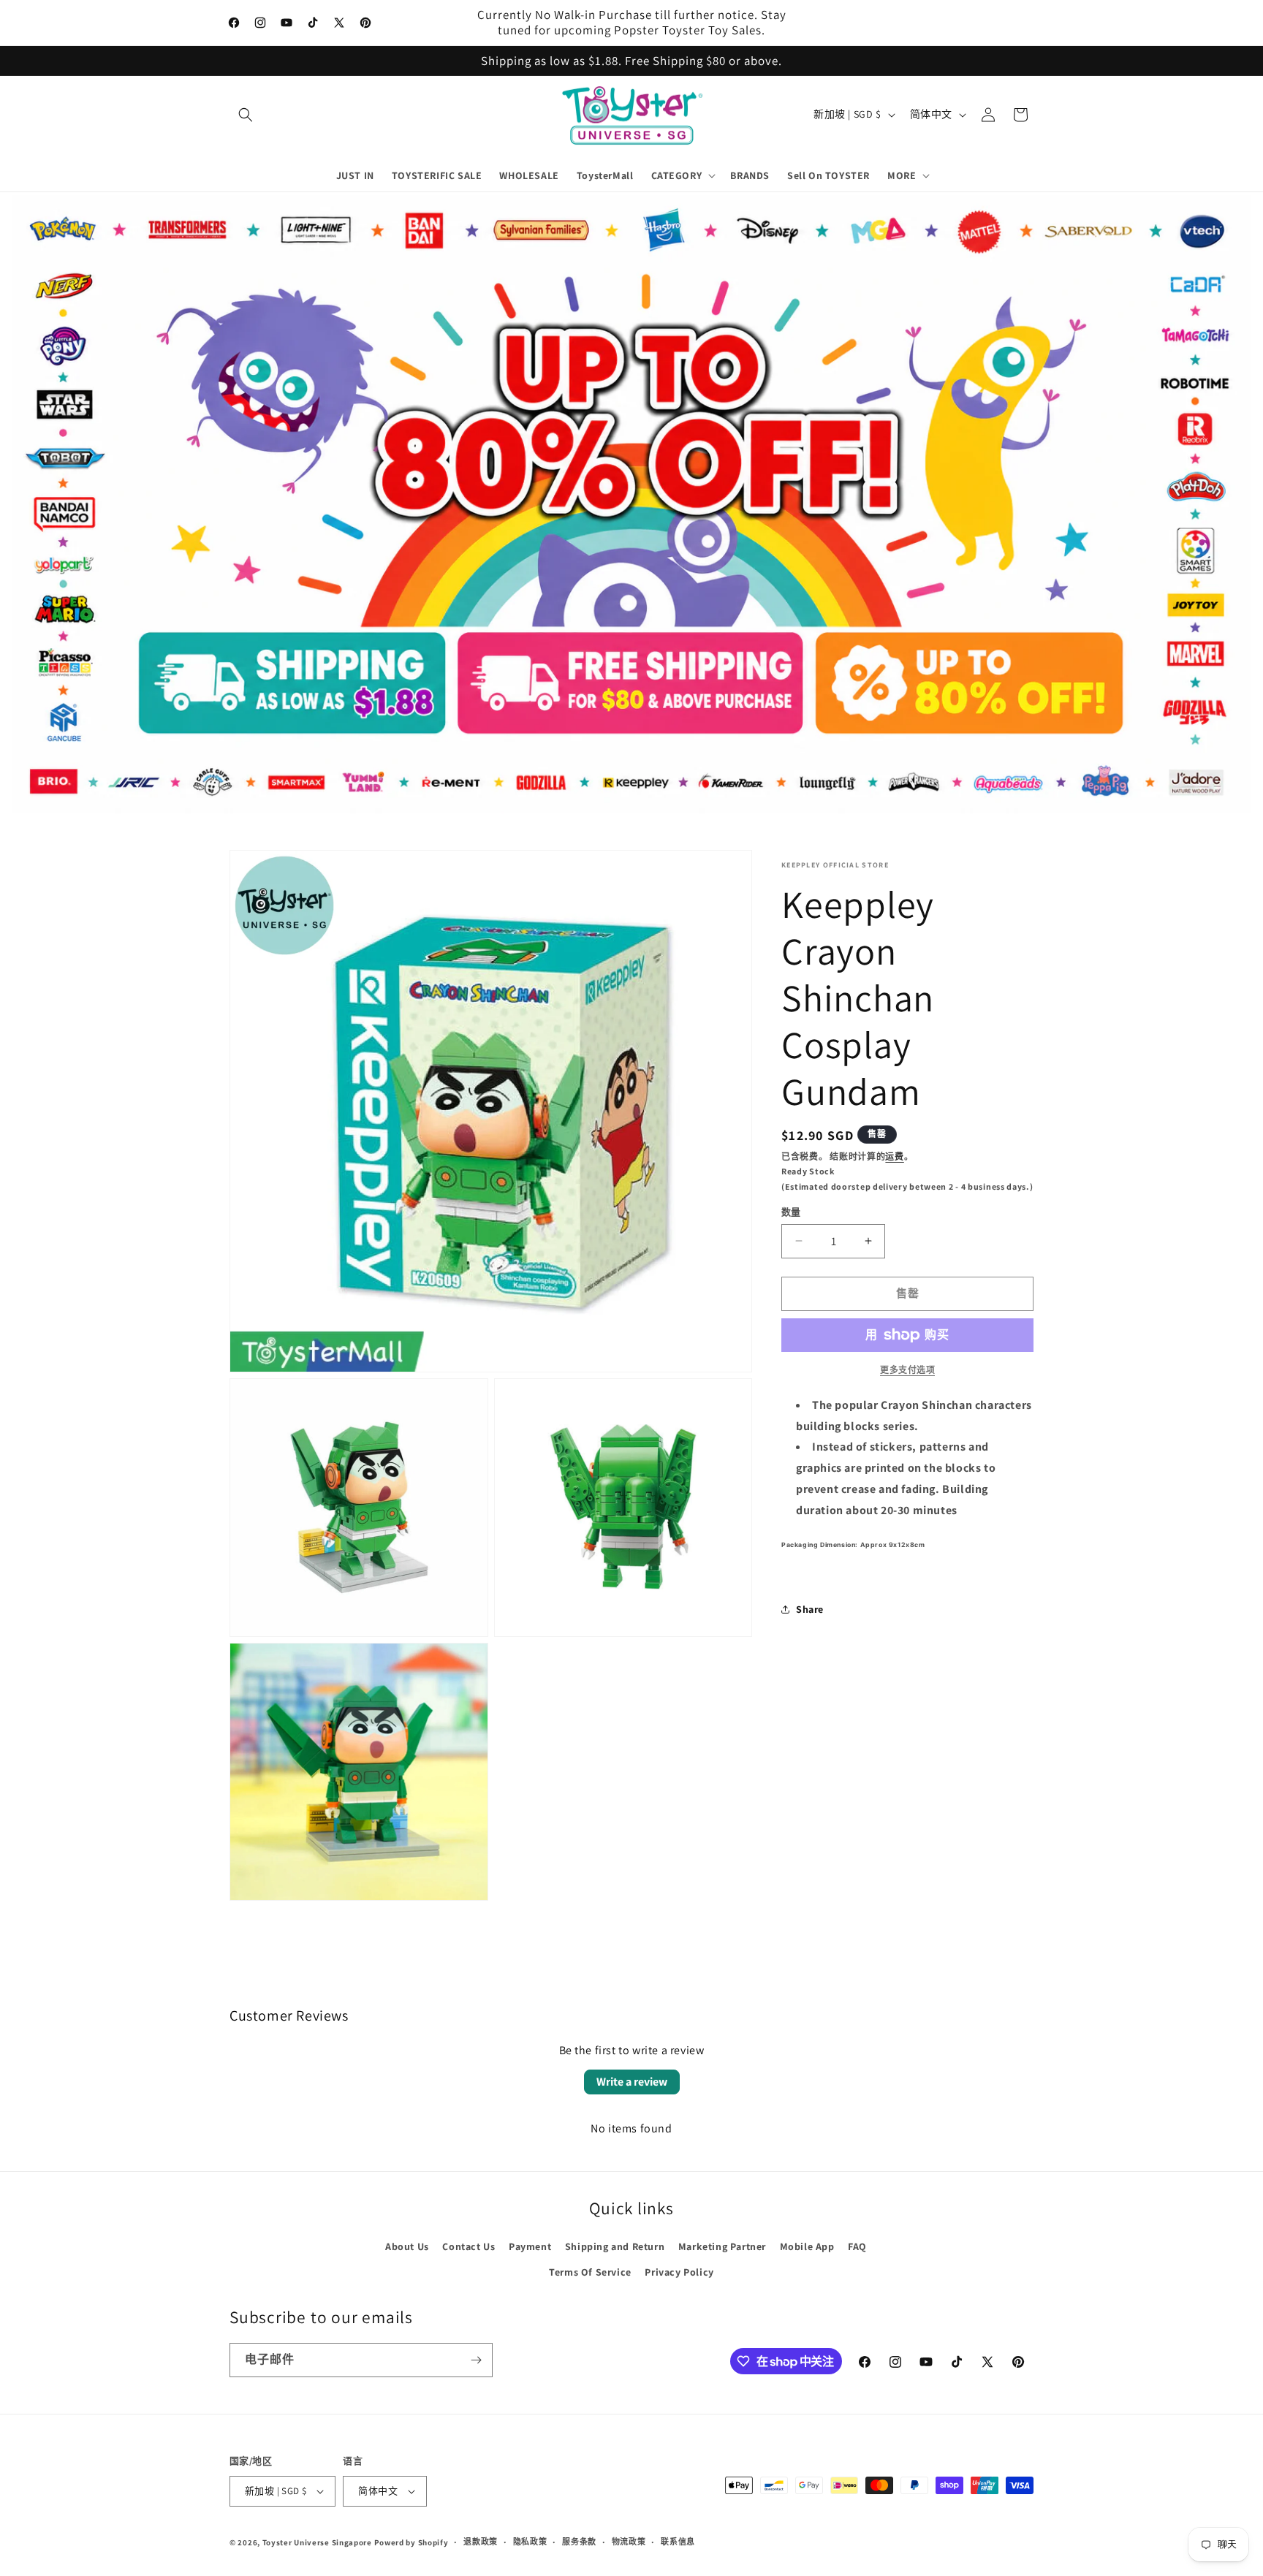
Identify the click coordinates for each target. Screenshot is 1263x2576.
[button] (246, 115)
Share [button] (810, 1609)
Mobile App (807, 2246)
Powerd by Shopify (411, 2542)
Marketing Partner (722, 2246)
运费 (894, 1156)
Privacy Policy (679, 2272)
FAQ (857, 2246)
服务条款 (579, 2542)
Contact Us (469, 2246)
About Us (407, 2246)
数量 (791, 1212)
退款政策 (481, 2542)
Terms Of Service (590, 2272)
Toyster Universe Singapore (317, 2542)
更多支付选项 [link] (907, 1370)
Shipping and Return (615, 2246)
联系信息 (678, 2542)
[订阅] (476, 2360)
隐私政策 (530, 2542)
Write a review (632, 2082)
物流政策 (629, 2542)
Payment (530, 2246)
